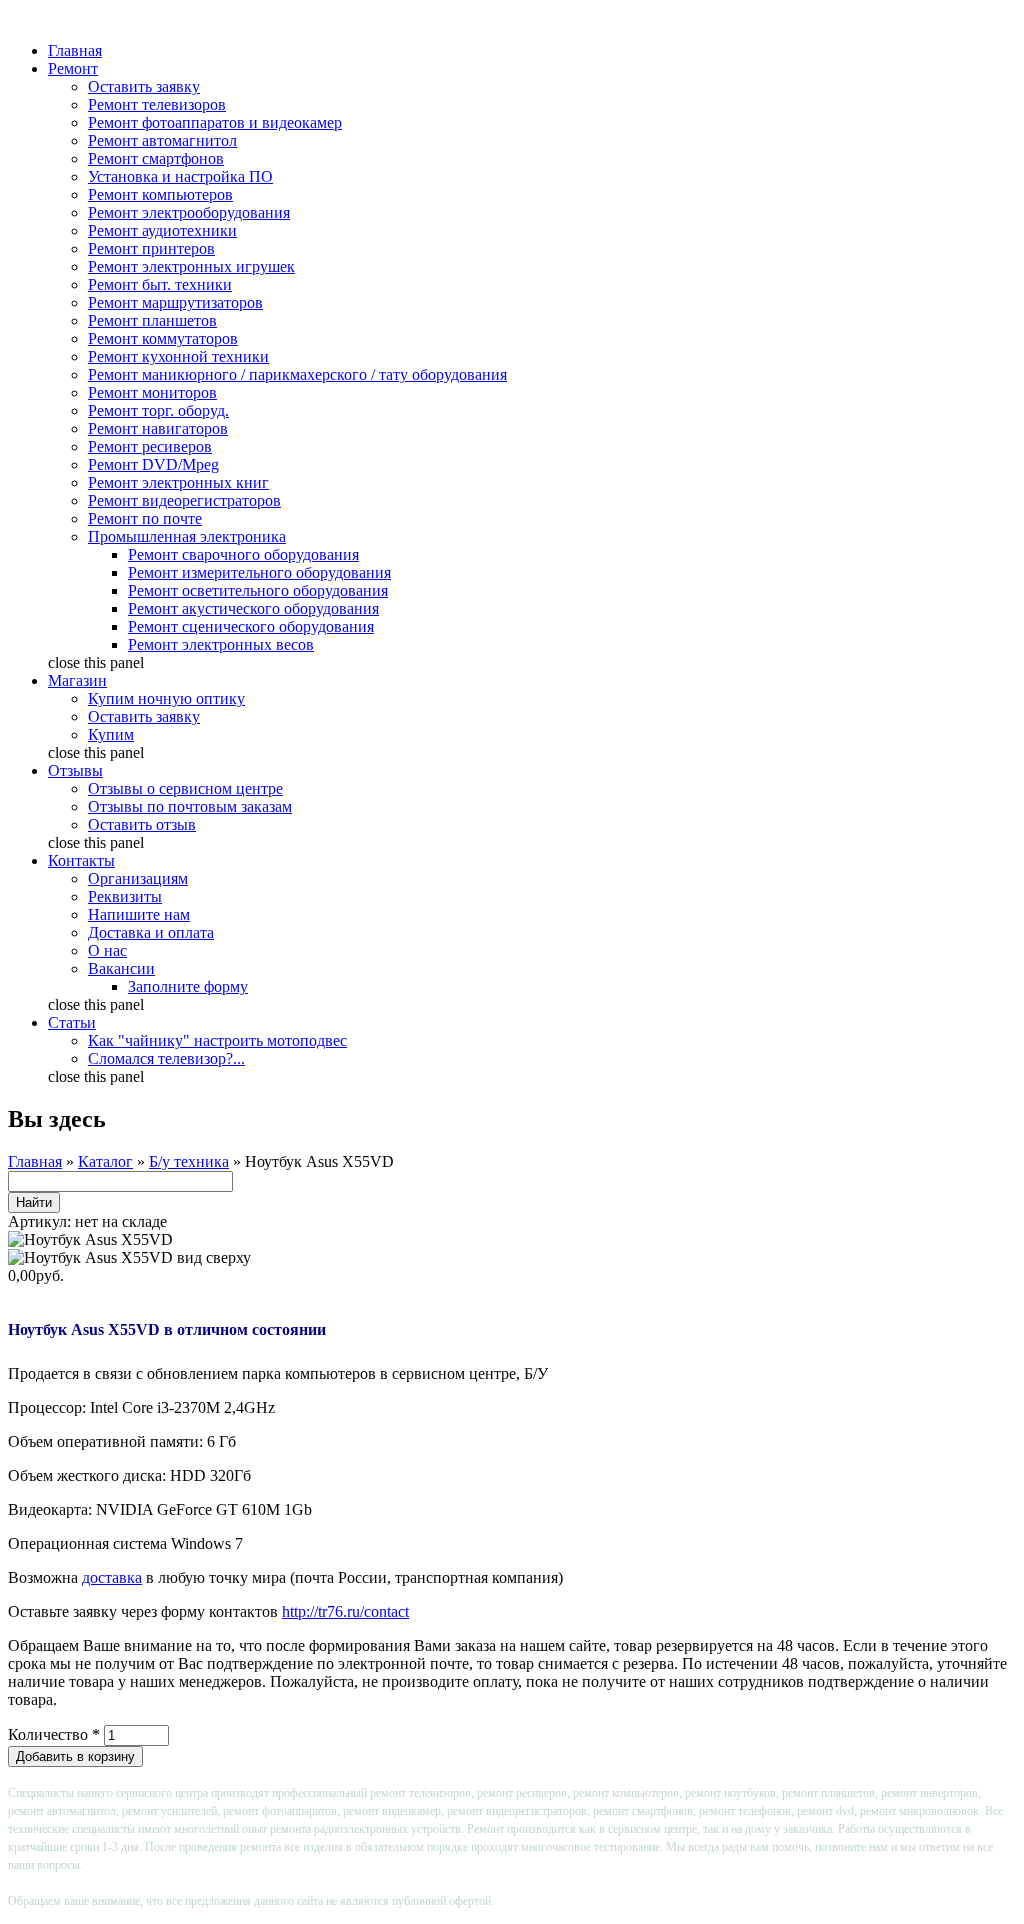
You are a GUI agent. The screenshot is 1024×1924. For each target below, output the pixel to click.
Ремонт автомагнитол (162, 140)
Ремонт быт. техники (160, 284)
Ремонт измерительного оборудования (259, 572)
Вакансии (121, 968)
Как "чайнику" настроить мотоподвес (217, 1040)
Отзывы (75, 770)
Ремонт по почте (145, 518)
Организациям (138, 878)
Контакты (81, 860)
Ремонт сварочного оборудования (243, 554)
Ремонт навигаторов (158, 428)
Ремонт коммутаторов (163, 338)
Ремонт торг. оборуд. (158, 410)
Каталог (105, 1161)
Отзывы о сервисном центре (185, 788)
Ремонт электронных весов (221, 644)
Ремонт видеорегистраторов (184, 500)
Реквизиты (125, 896)
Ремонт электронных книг (178, 482)
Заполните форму (188, 986)
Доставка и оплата (151, 932)
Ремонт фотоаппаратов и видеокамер (215, 122)
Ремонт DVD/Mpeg (153, 464)
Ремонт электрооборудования (189, 212)
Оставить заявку (144, 86)
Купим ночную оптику (166, 698)
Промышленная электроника (187, 536)
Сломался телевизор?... (166, 1058)
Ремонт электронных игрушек (191, 266)
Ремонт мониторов (152, 392)
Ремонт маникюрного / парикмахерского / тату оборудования (297, 374)
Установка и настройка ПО (180, 176)
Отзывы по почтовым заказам (190, 806)
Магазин (77, 680)
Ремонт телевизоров (157, 104)
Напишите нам (139, 914)
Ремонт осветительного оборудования (258, 590)
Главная (75, 50)
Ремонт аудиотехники (162, 230)
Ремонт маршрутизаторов (175, 302)
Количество (54, 1734)
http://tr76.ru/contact (345, 1611)
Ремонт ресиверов (150, 446)
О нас (107, 950)
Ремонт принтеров (151, 248)
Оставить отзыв (142, 824)
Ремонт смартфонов (156, 158)
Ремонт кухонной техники (178, 356)
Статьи (72, 1022)
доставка (112, 1577)
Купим (111, 734)
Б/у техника (189, 1161)
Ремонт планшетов (152, 320)
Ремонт (73, 68)
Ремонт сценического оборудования (251, 626)
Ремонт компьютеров (160, 194)
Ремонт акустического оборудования (253, 608)
